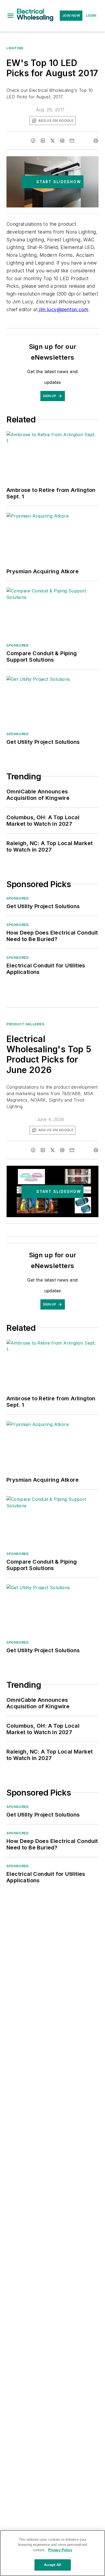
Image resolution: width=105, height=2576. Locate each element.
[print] (96, 141)
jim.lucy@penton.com (63, 309)
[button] (10, 16)
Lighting (15, 48)
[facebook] (33, 141)
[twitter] (52, 141)
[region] (52, 2553)
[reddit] (62, 141)
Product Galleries (25, 1024)
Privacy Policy (60, 2550)
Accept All (52, 2565)
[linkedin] (43, 141)
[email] (72, 141)
